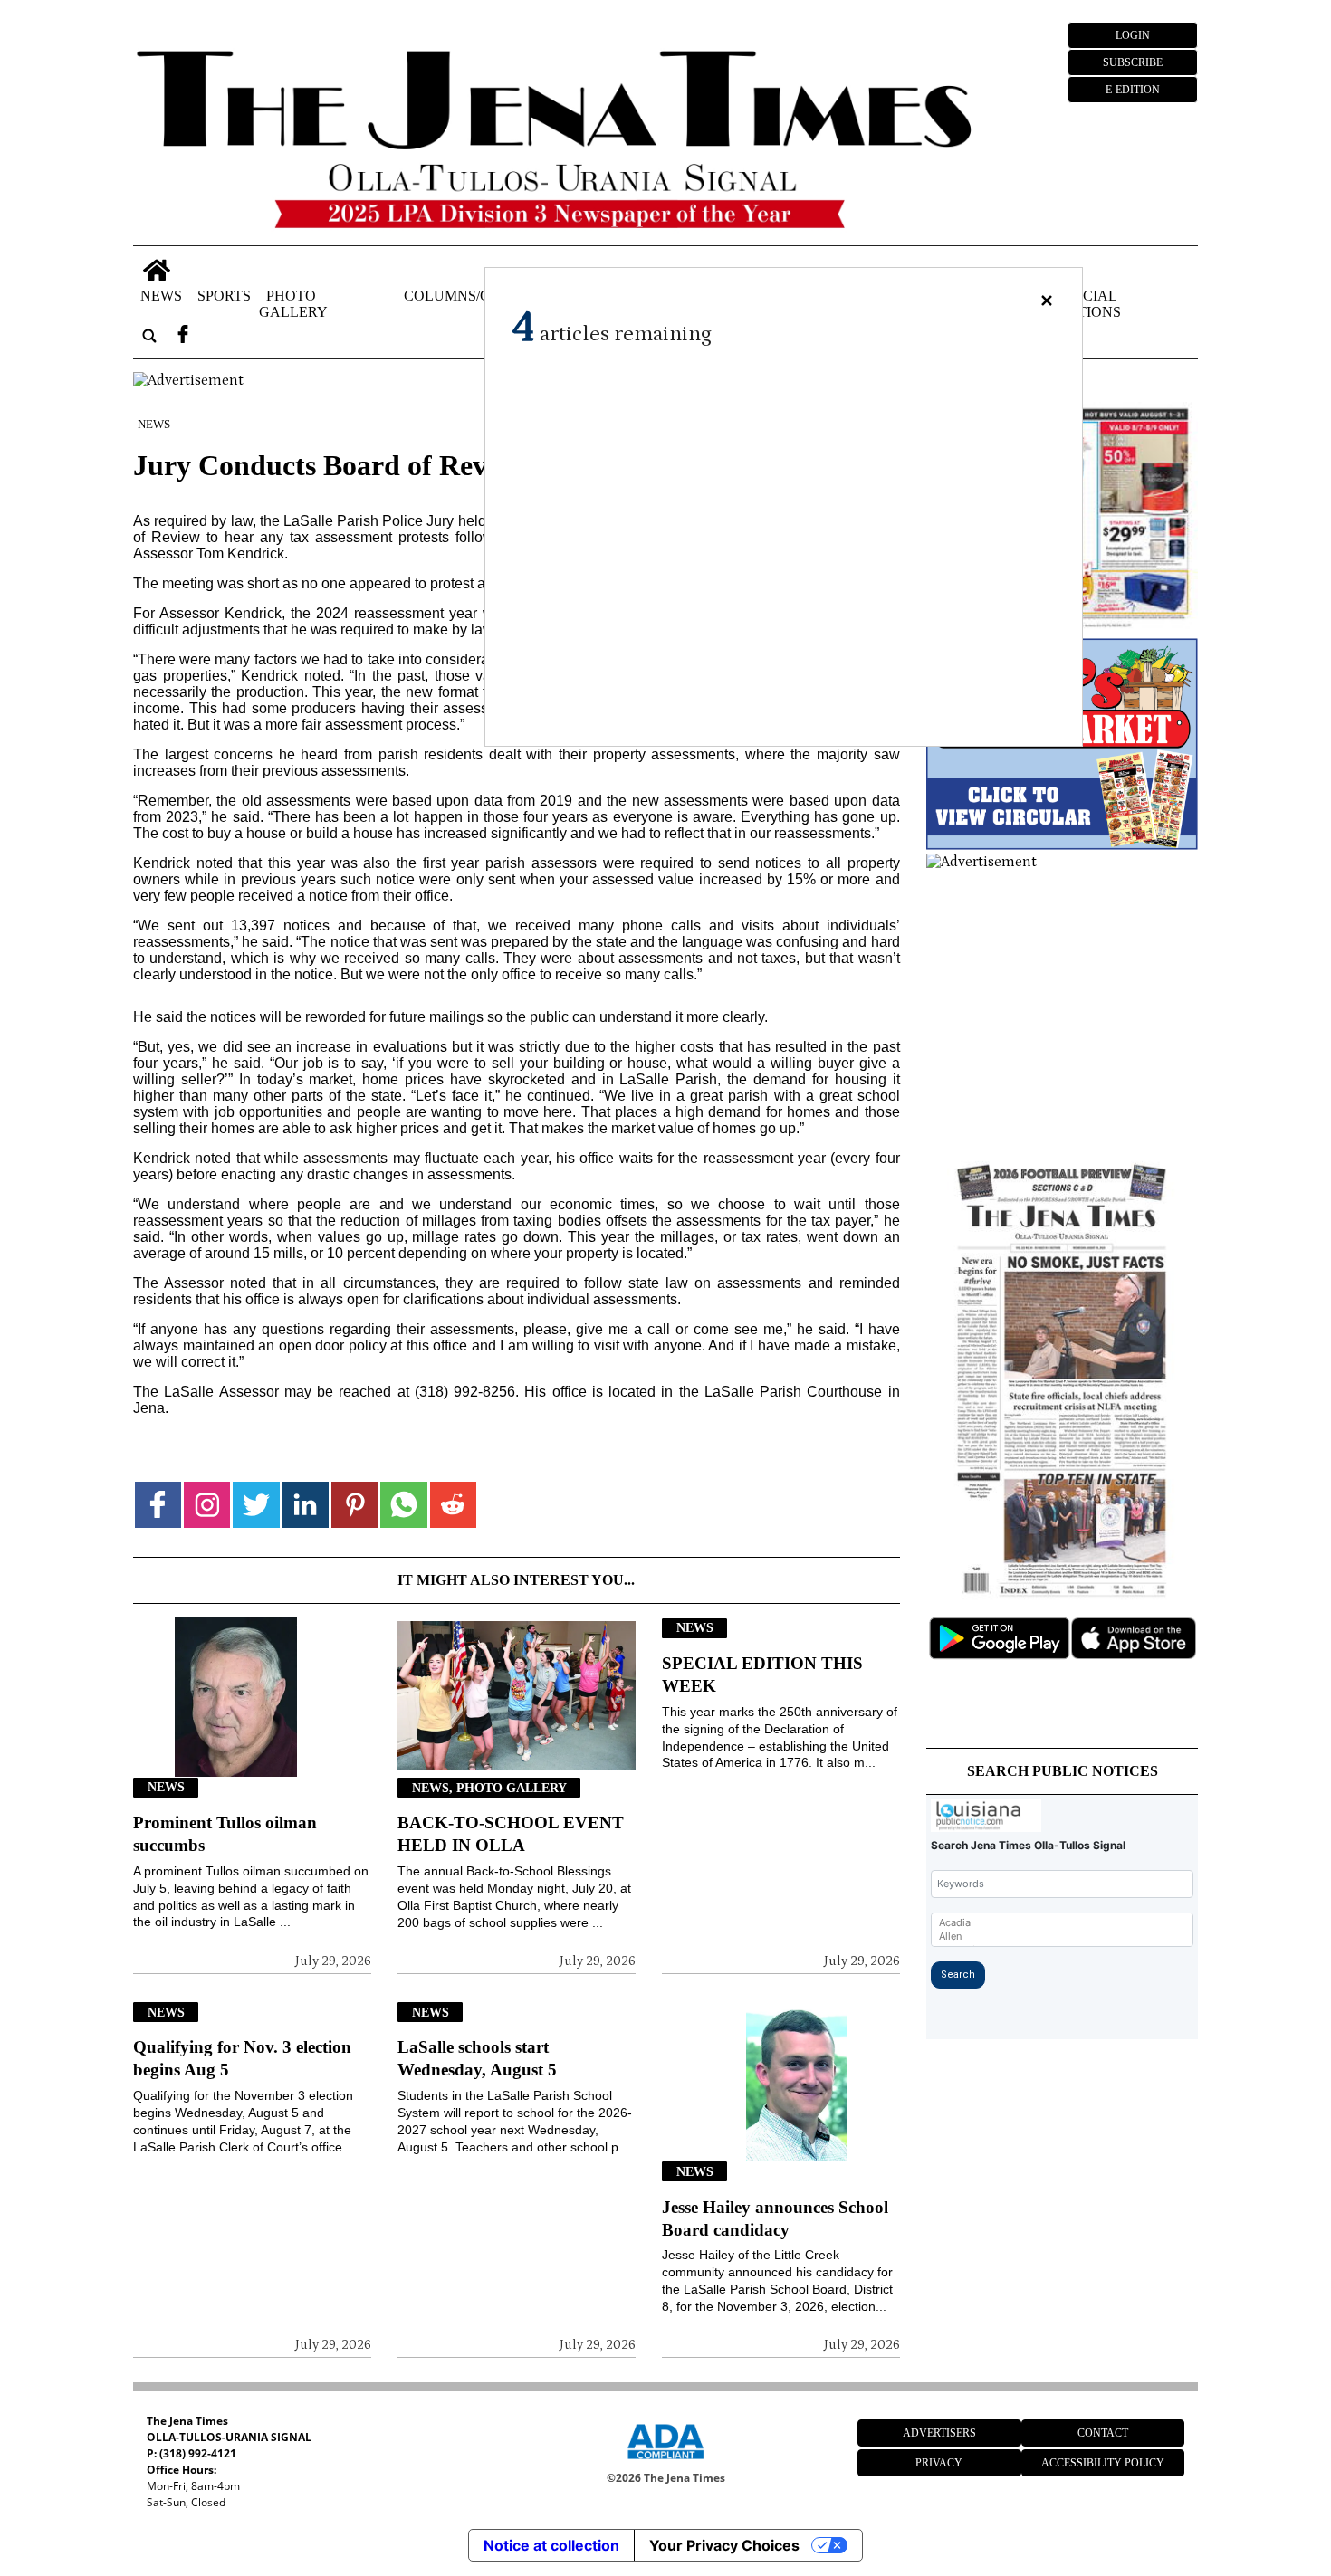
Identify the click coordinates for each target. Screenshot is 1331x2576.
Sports (224, 295)
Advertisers (939, 2433)
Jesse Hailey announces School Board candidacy (775, 2218)
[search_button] (149, 335)
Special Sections (1086, 303)
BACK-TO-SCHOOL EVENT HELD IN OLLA (511, 1834)
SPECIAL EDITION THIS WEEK (762, 1674)
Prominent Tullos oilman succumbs (225, 1834)
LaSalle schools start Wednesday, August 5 (477, 2058)
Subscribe (1133, 62)
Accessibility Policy (1103, 2463)
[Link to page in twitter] (256, 1505)
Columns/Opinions (476, 295)
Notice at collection (551, 2545)
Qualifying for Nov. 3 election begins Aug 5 (242, 2058)
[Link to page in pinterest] (354, 1505)
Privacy (939, 2463)
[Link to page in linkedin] (306, 1505)
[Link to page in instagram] (207, 1505)
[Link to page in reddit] (453, 1505)
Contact (1103, 2433)
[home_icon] (157, 270)
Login (1133, 35)
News (161, 295)
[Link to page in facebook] (158, 1505)
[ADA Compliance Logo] (665, 2462)
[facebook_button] (183, 335)
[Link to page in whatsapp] (403, 1505)
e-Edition (1133, 90)
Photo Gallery (293, 303)
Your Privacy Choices (724, 2545)
